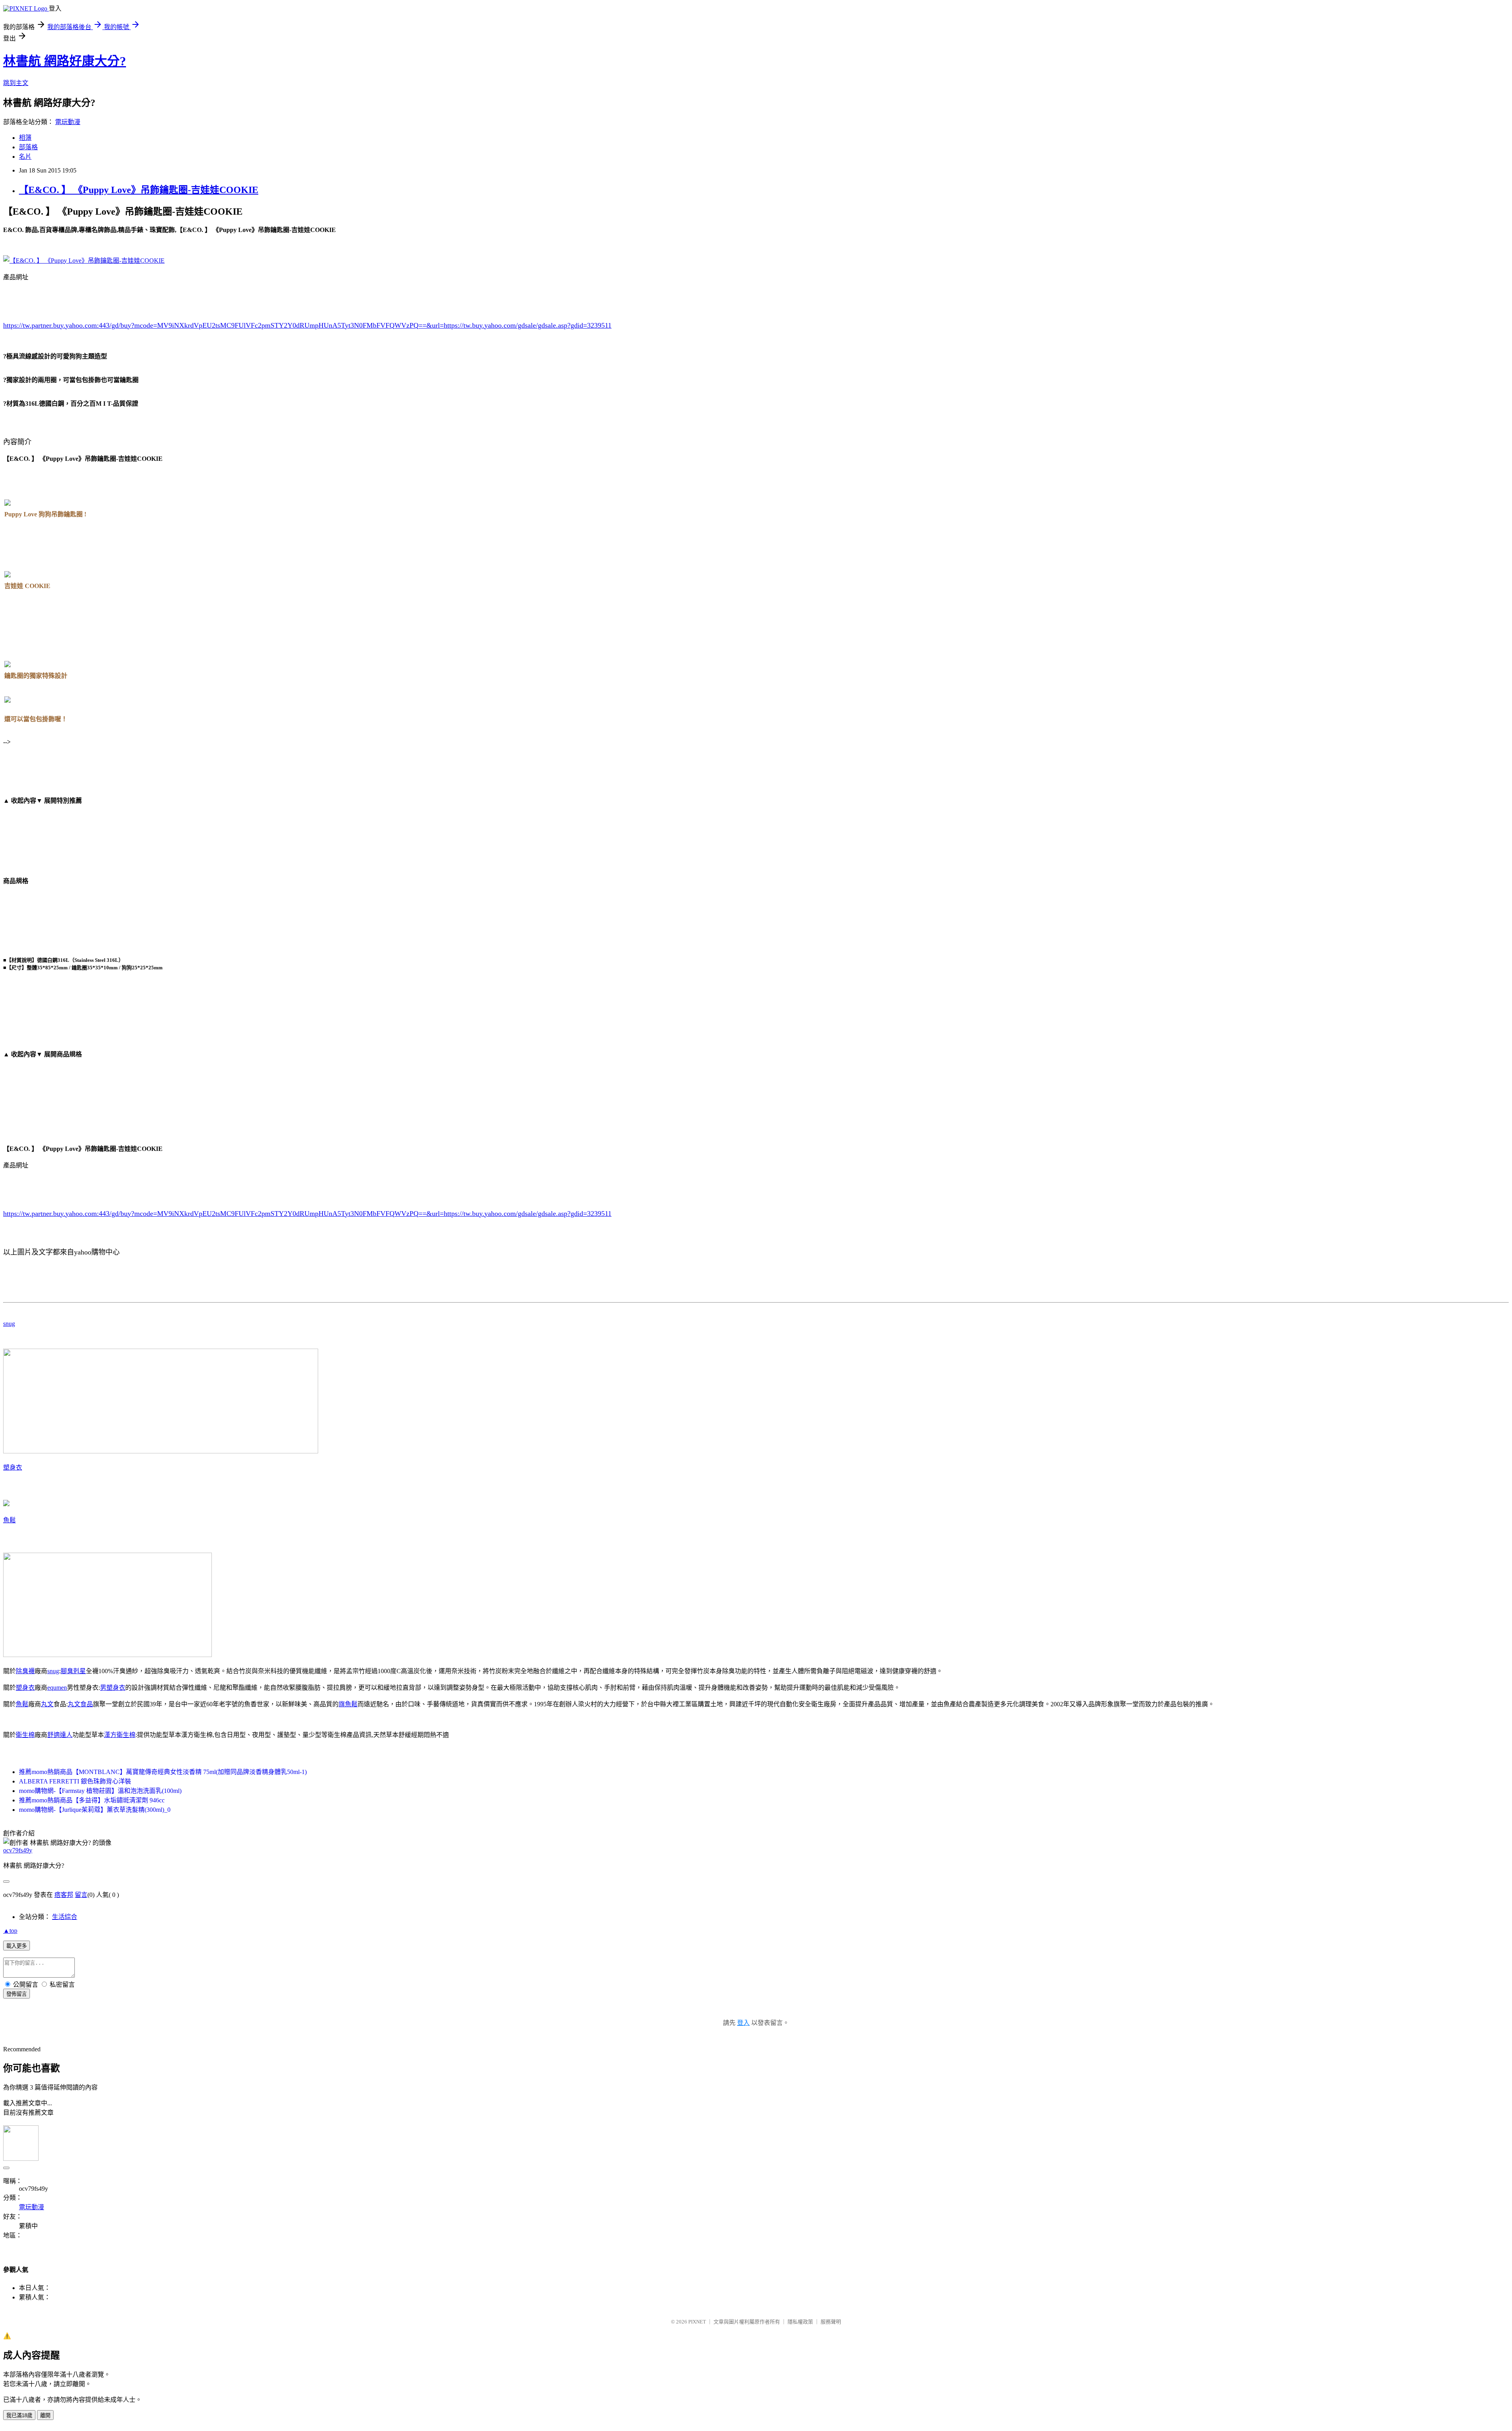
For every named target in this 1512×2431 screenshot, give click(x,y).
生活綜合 (65, 1917)
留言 (81, 1895)
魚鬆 (9, 1520)
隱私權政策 (800, 2322)
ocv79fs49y (18, 1850)
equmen (57, 1688)
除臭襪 (25, 1671)
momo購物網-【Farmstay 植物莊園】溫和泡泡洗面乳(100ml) (100, 1791)
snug (9, 1324)
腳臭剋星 (73, 1671)
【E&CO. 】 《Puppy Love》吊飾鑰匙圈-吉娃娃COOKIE (139, 190)
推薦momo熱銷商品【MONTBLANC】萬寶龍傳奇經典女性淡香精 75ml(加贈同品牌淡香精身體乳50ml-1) (163, 1772)
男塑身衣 (113, 1688)
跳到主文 (16, 83)
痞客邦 (64, 1895)
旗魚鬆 (348, 1704)
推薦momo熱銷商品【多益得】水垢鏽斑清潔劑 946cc (92, 1800)
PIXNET (697, 2322)
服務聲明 (831, 2322)
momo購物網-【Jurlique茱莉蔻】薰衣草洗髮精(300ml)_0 (95, 1810)
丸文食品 (80, 1704)
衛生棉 (25, 1735)
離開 (45, 2415)
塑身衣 (13, 1467)
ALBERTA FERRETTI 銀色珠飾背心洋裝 (75, 1781)
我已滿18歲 (19, 2415)
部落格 (28, 147)
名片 (25, 157)
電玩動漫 (68, 122)
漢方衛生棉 (120, 1735)
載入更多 (17, 1946)
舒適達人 (60, 1735)
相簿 (25, 138)
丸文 (47, 1704)
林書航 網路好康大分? (65, 61)
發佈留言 (17, 1994)
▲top (10, 1931)
